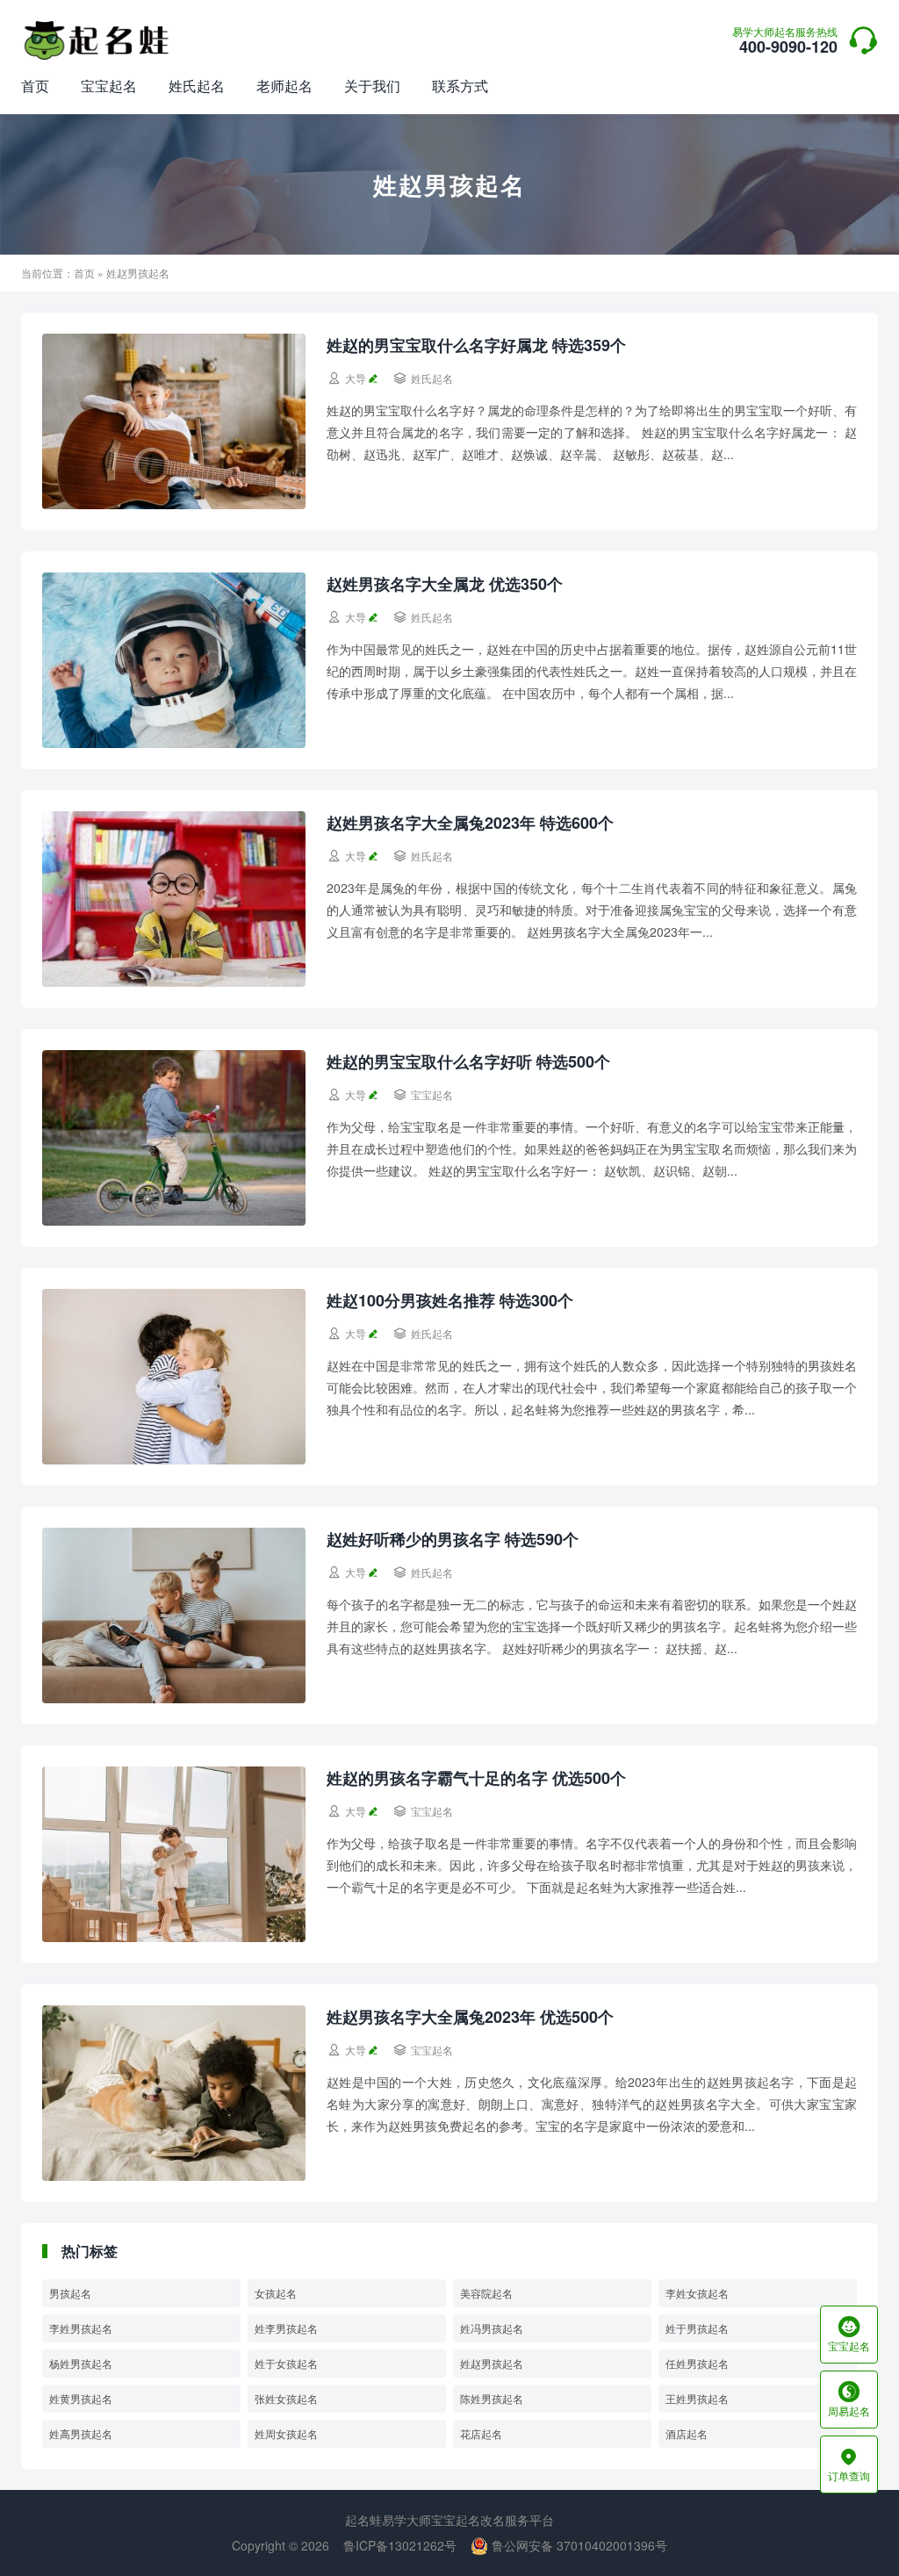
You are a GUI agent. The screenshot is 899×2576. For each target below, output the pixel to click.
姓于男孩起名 (697, 2328)
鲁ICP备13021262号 (400, 2545)
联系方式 (460, 86)
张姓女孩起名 (286, 2398)
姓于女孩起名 (286, 2363)
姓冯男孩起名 (492, 2328)
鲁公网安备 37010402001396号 (578, 2545)
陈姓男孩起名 (492, 2398)
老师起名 (284, 86)
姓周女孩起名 (286, 2433)
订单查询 (849, 2464)
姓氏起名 (197, 86)
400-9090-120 (785, 42)
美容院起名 (486, 2293)
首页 (35, 86)
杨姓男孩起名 (81, 2363)
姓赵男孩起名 (492, 2363)
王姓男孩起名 (697, 2398)
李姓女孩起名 (697, 2293)
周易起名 (849, 2400)
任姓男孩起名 (697, 2363)
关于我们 (372, 86)
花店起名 (481, 2433)
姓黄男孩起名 (81, 2398)
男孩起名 (70, 2293)
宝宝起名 (109, 86)
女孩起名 (276, 2293)
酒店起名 (687, 2433)
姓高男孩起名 (81, 2433)
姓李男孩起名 (286, 2328)
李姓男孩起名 (81, 2328)
